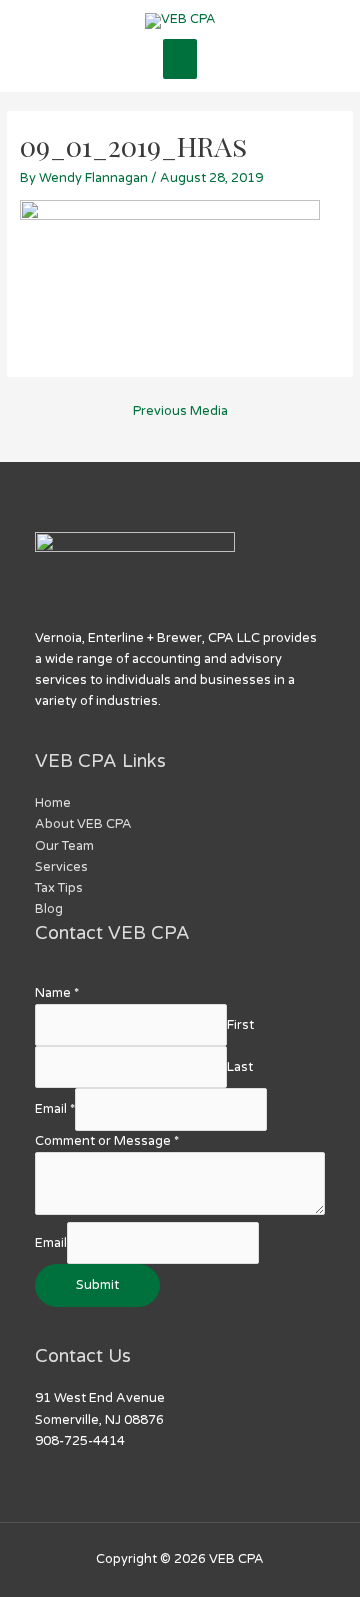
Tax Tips (59, 888)
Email (55, 1109)
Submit (97, 1285)
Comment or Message (107, 1141)
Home (53, 803)
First (240, 1025)
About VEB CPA (83, 824)
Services (61, 867)
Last (240, 1067)
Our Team (64, 846)
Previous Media (180, 411)
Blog (49, 909)
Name (57, 993)
